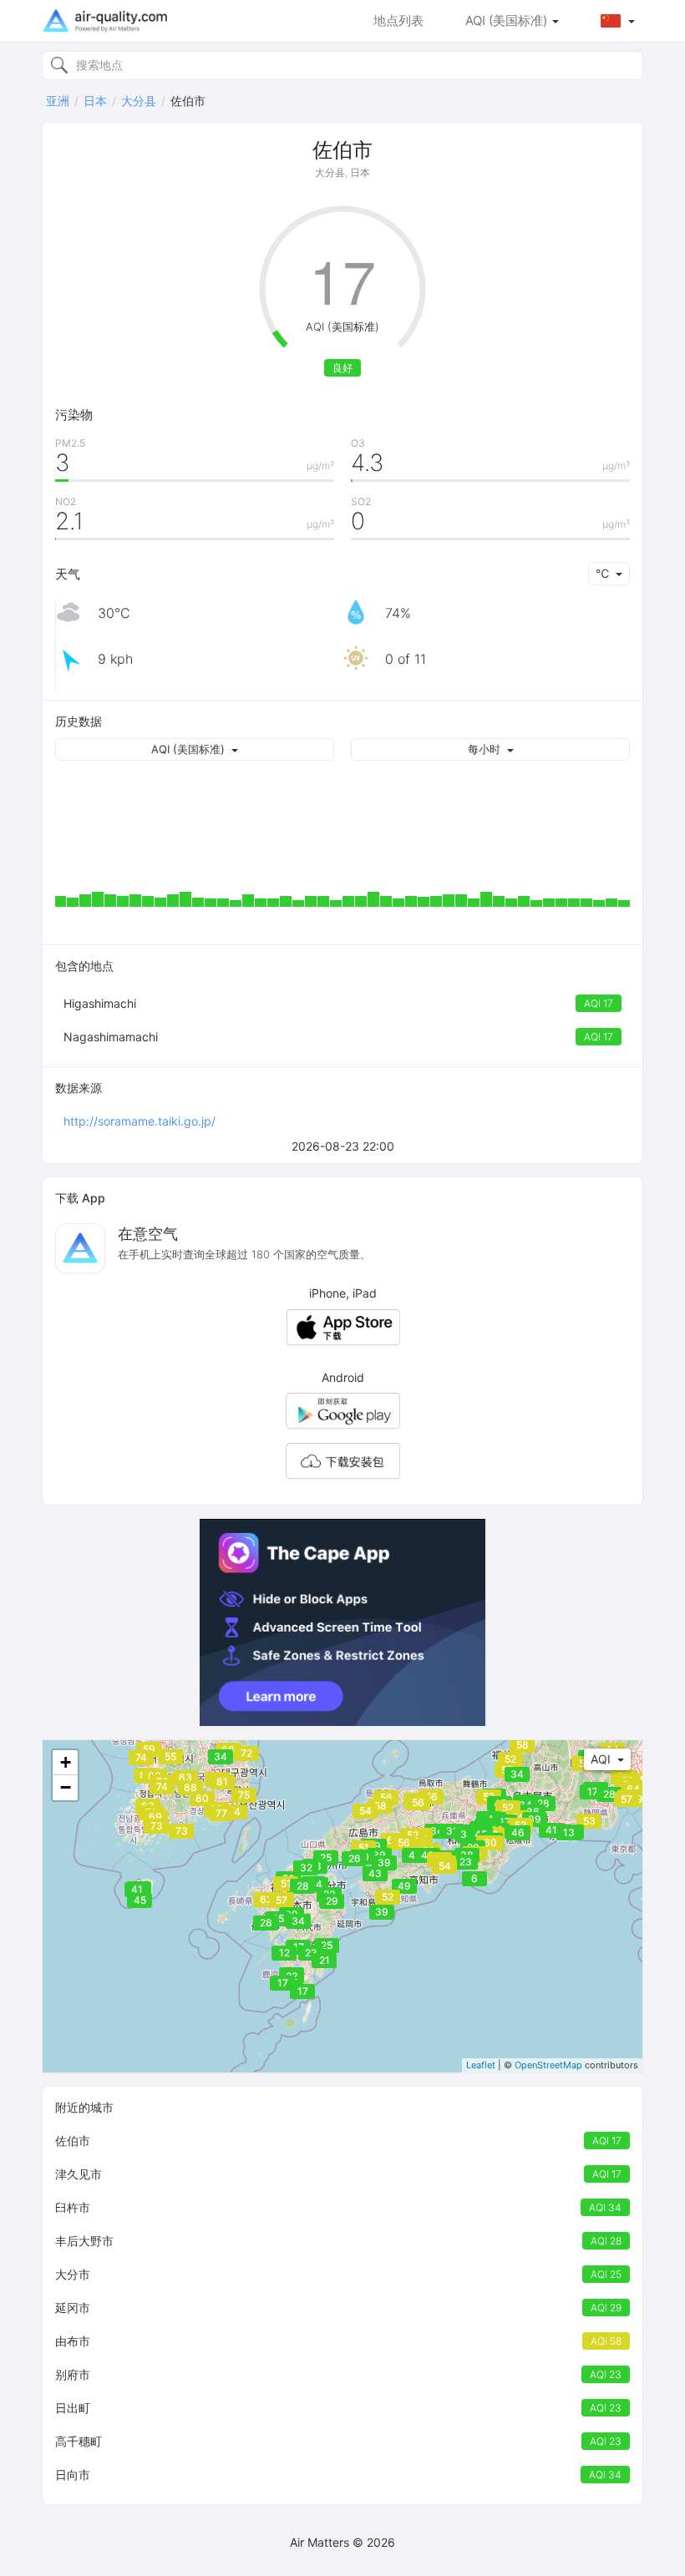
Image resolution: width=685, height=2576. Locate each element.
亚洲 (58, 101)
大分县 (139, 101)
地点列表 (398, 20)
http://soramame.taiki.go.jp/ (140, 1121)
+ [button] (66, 1762)
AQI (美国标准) (508, 20)
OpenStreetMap (548, 2065)
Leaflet (481, 2065)
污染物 (74, 415)
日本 (95, 101)
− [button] (66, 1787)
